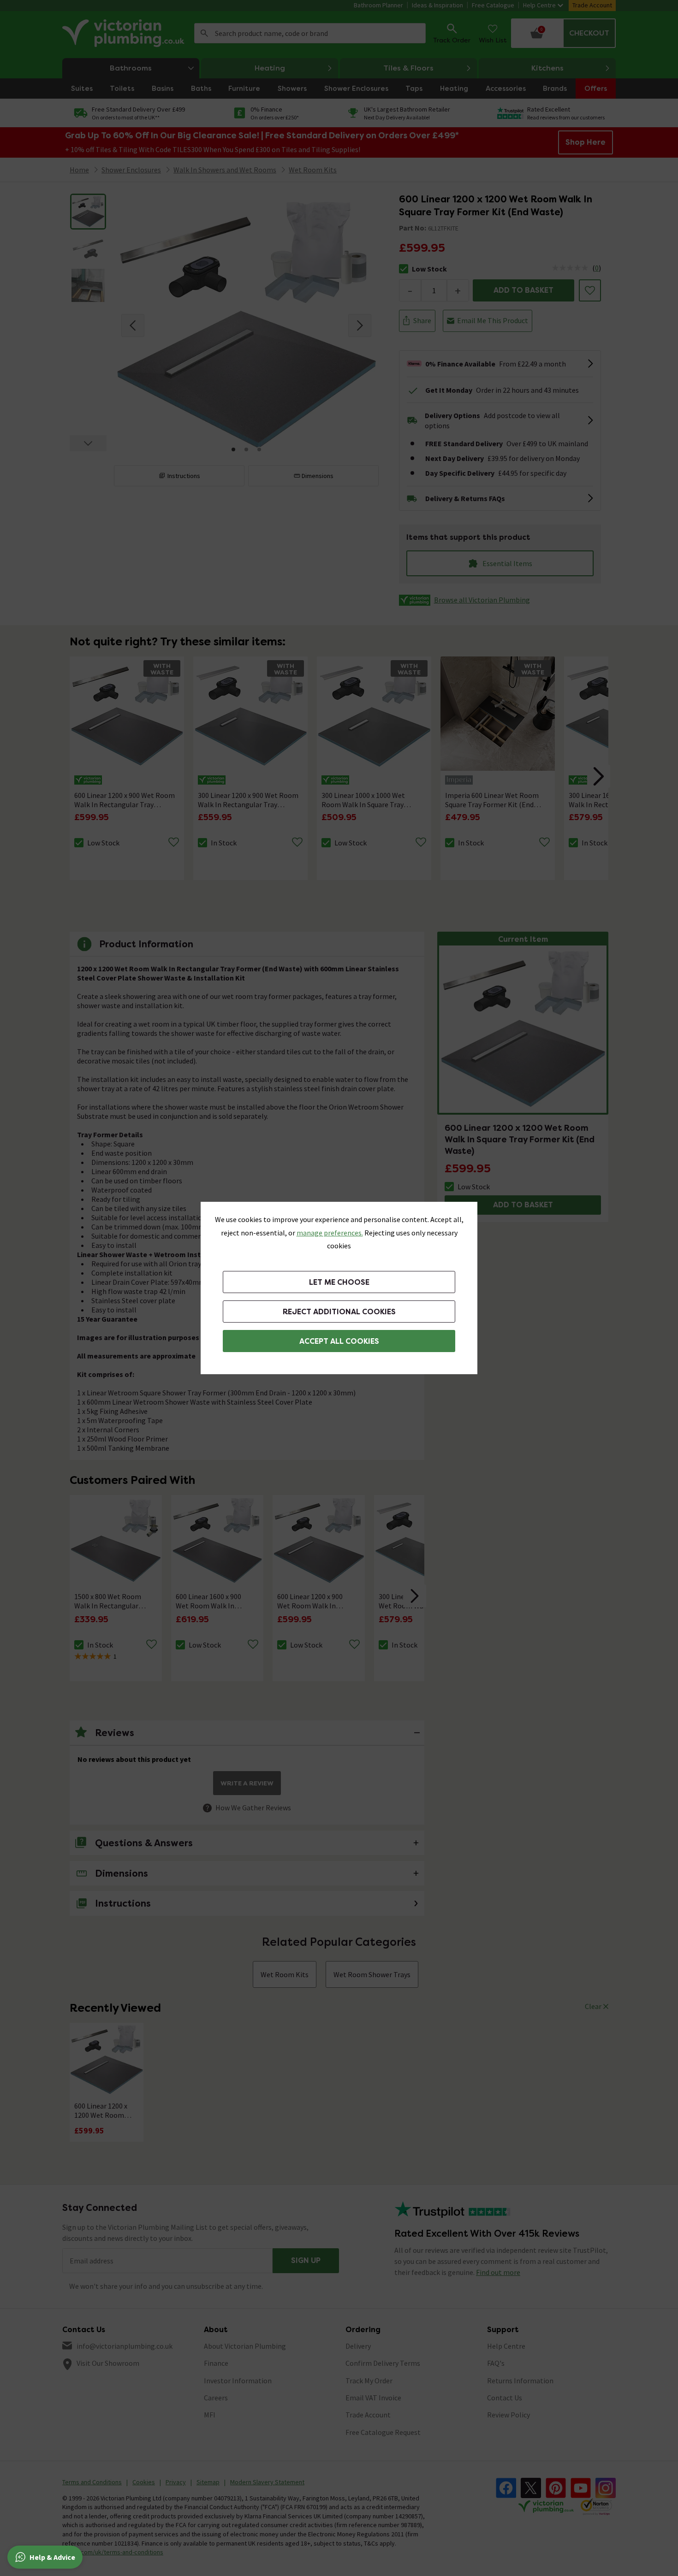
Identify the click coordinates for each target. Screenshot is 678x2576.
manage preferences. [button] (330, 1233)
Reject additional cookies (339, 1312)
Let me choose (339, 1282)
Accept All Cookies (339, 1341)
